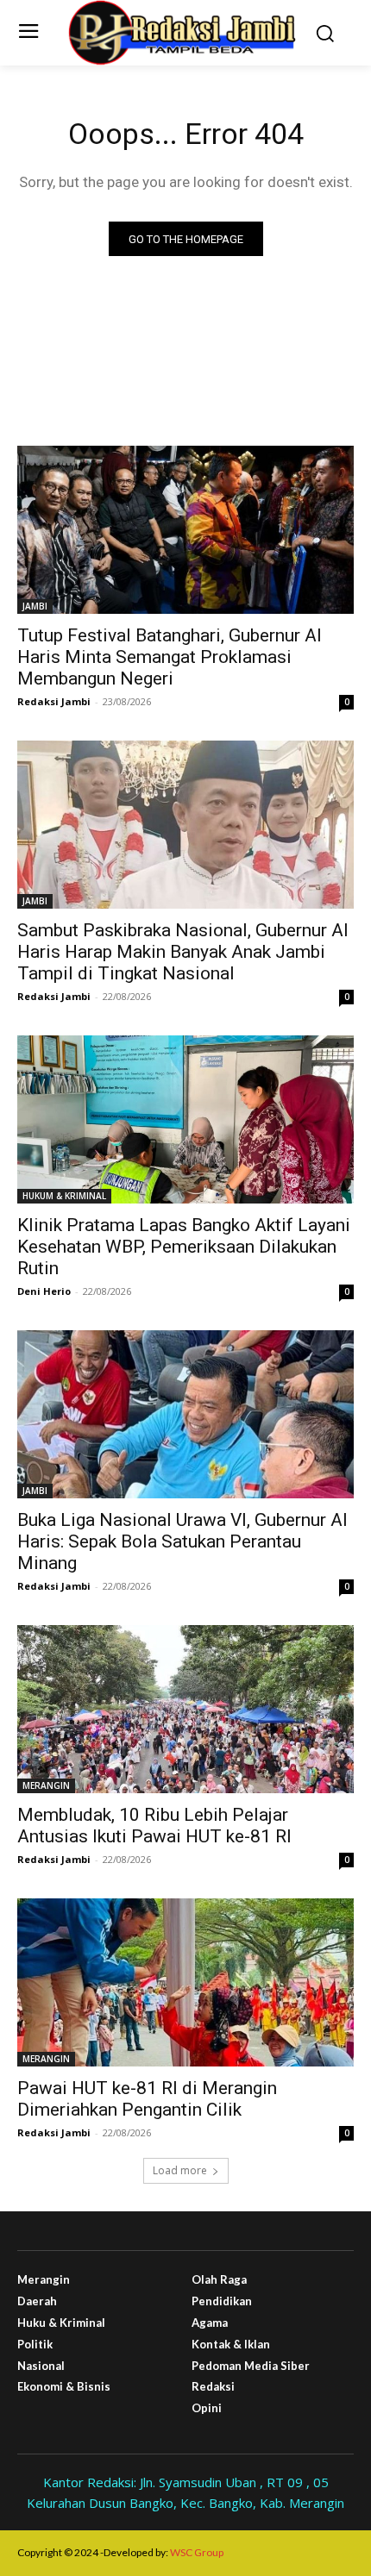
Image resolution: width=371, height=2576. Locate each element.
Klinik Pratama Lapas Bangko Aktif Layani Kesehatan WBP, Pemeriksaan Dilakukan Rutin (184, 1247)
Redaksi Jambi (54, 701)
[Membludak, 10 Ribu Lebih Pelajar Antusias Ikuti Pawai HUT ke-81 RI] (185, 1709)
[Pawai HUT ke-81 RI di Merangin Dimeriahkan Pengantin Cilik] (185, 1982)
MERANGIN (46, 1785)
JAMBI (35, 606)
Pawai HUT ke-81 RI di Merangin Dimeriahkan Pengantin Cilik (147, 2099)
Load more (180, 2170)
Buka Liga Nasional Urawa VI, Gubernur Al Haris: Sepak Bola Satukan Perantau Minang (182, 1541)
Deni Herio (44, 1291)
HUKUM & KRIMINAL (64, 1196)
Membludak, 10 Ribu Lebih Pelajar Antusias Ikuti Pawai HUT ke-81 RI (154, 1826)
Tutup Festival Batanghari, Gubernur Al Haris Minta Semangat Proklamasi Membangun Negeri (170, 657)
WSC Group (197, 2552)
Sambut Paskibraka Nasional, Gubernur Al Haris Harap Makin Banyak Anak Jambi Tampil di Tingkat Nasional (183, 952)
